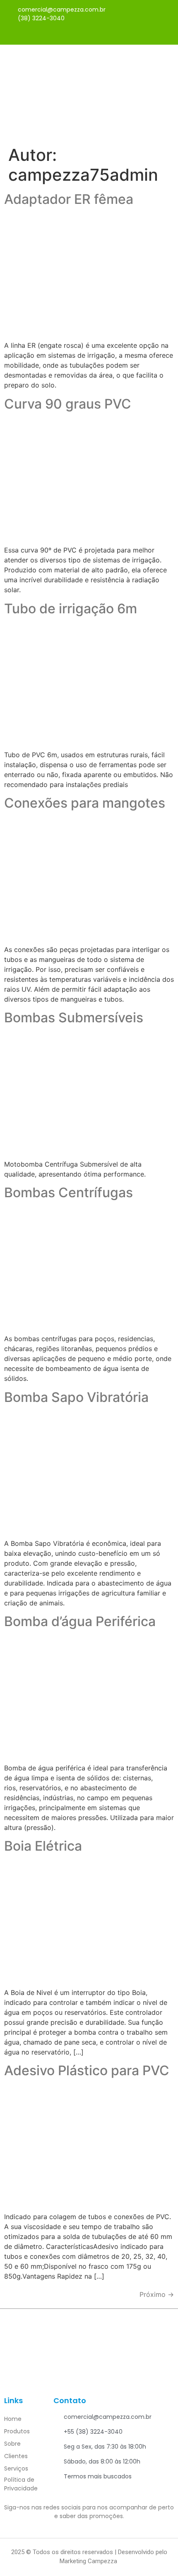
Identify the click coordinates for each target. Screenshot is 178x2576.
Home (13, 2419)
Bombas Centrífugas (69, 1192)
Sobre (12, 2444)
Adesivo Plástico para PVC (87, 2070)
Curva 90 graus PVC (68, 404)
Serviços (16, 2468)
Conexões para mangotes (85, 803)
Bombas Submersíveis (74, 1018)
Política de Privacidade (21, 2484)
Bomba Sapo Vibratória (76, 1397)
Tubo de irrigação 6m (71, 609)
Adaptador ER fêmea (69, 199)
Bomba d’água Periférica (80, 1621)
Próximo (157, 2294)
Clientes (16, 2456)
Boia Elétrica (43, 1846)
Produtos (17, 2431)
